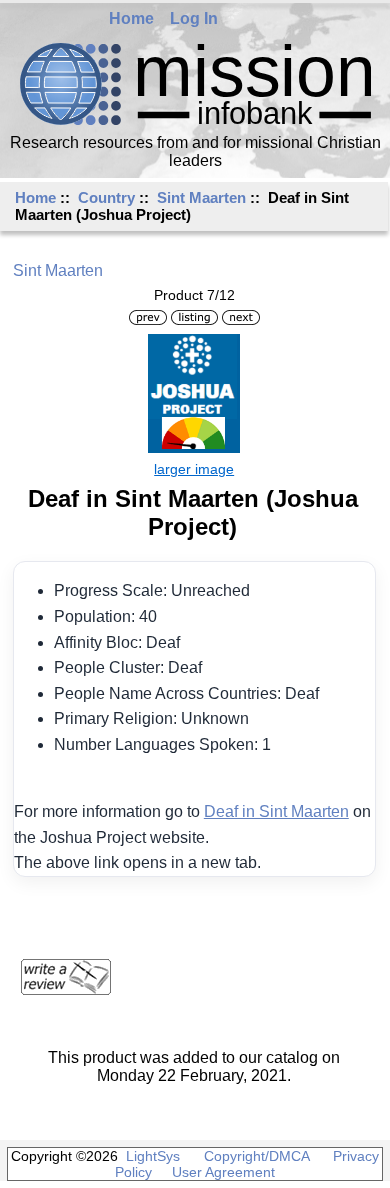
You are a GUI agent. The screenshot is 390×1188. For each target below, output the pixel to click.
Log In (194, 18)
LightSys (153, 1156)
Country (106, 197)
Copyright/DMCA (256, 1156)
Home (131, 18)
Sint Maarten (201, 197)
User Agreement (223, 1172)
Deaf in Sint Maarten (276, 811)
